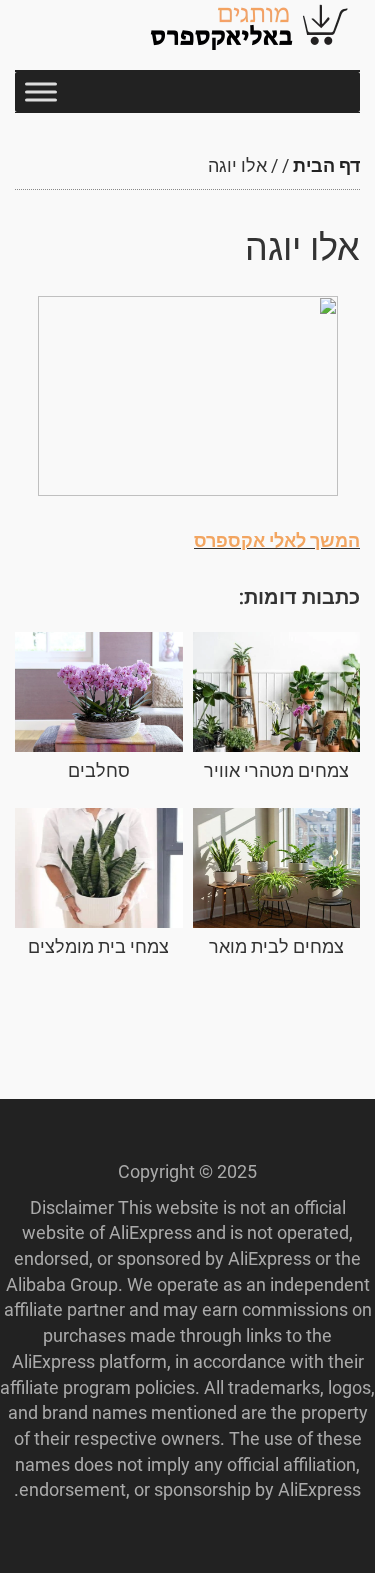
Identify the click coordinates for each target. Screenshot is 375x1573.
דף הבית (326, 165)
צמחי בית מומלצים (98, 946)
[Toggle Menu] (41, 91)
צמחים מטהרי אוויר (276, 770)
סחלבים (99, 770)
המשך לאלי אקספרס (277, 540)
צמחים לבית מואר (276, 946)
